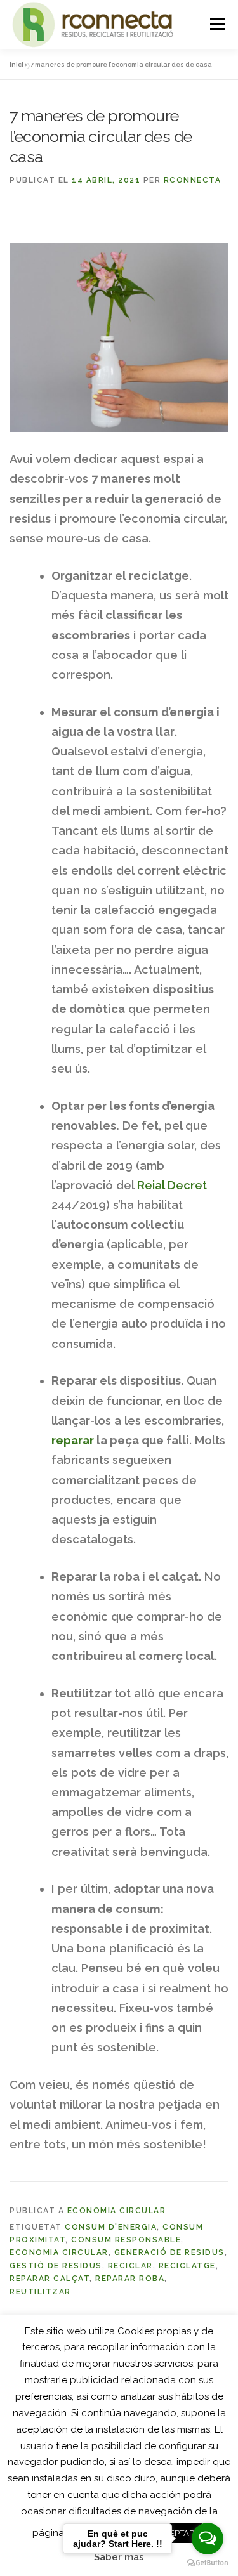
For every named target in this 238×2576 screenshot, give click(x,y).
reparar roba (130, 2279)
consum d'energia (111, 2227)
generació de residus (169, 2252)
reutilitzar (40, 2292)
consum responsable (126, 2240)
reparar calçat (50, 2279)
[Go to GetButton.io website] (208, 2563)
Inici (17, 64)
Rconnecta (193, 180)
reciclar (130, 2266)
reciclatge (187, 2266)
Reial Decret (172, 1185)
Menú (217, 24)
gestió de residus (56, 2266)
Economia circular (117, 2211)
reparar (73, 1440)
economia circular (59, 2252)
